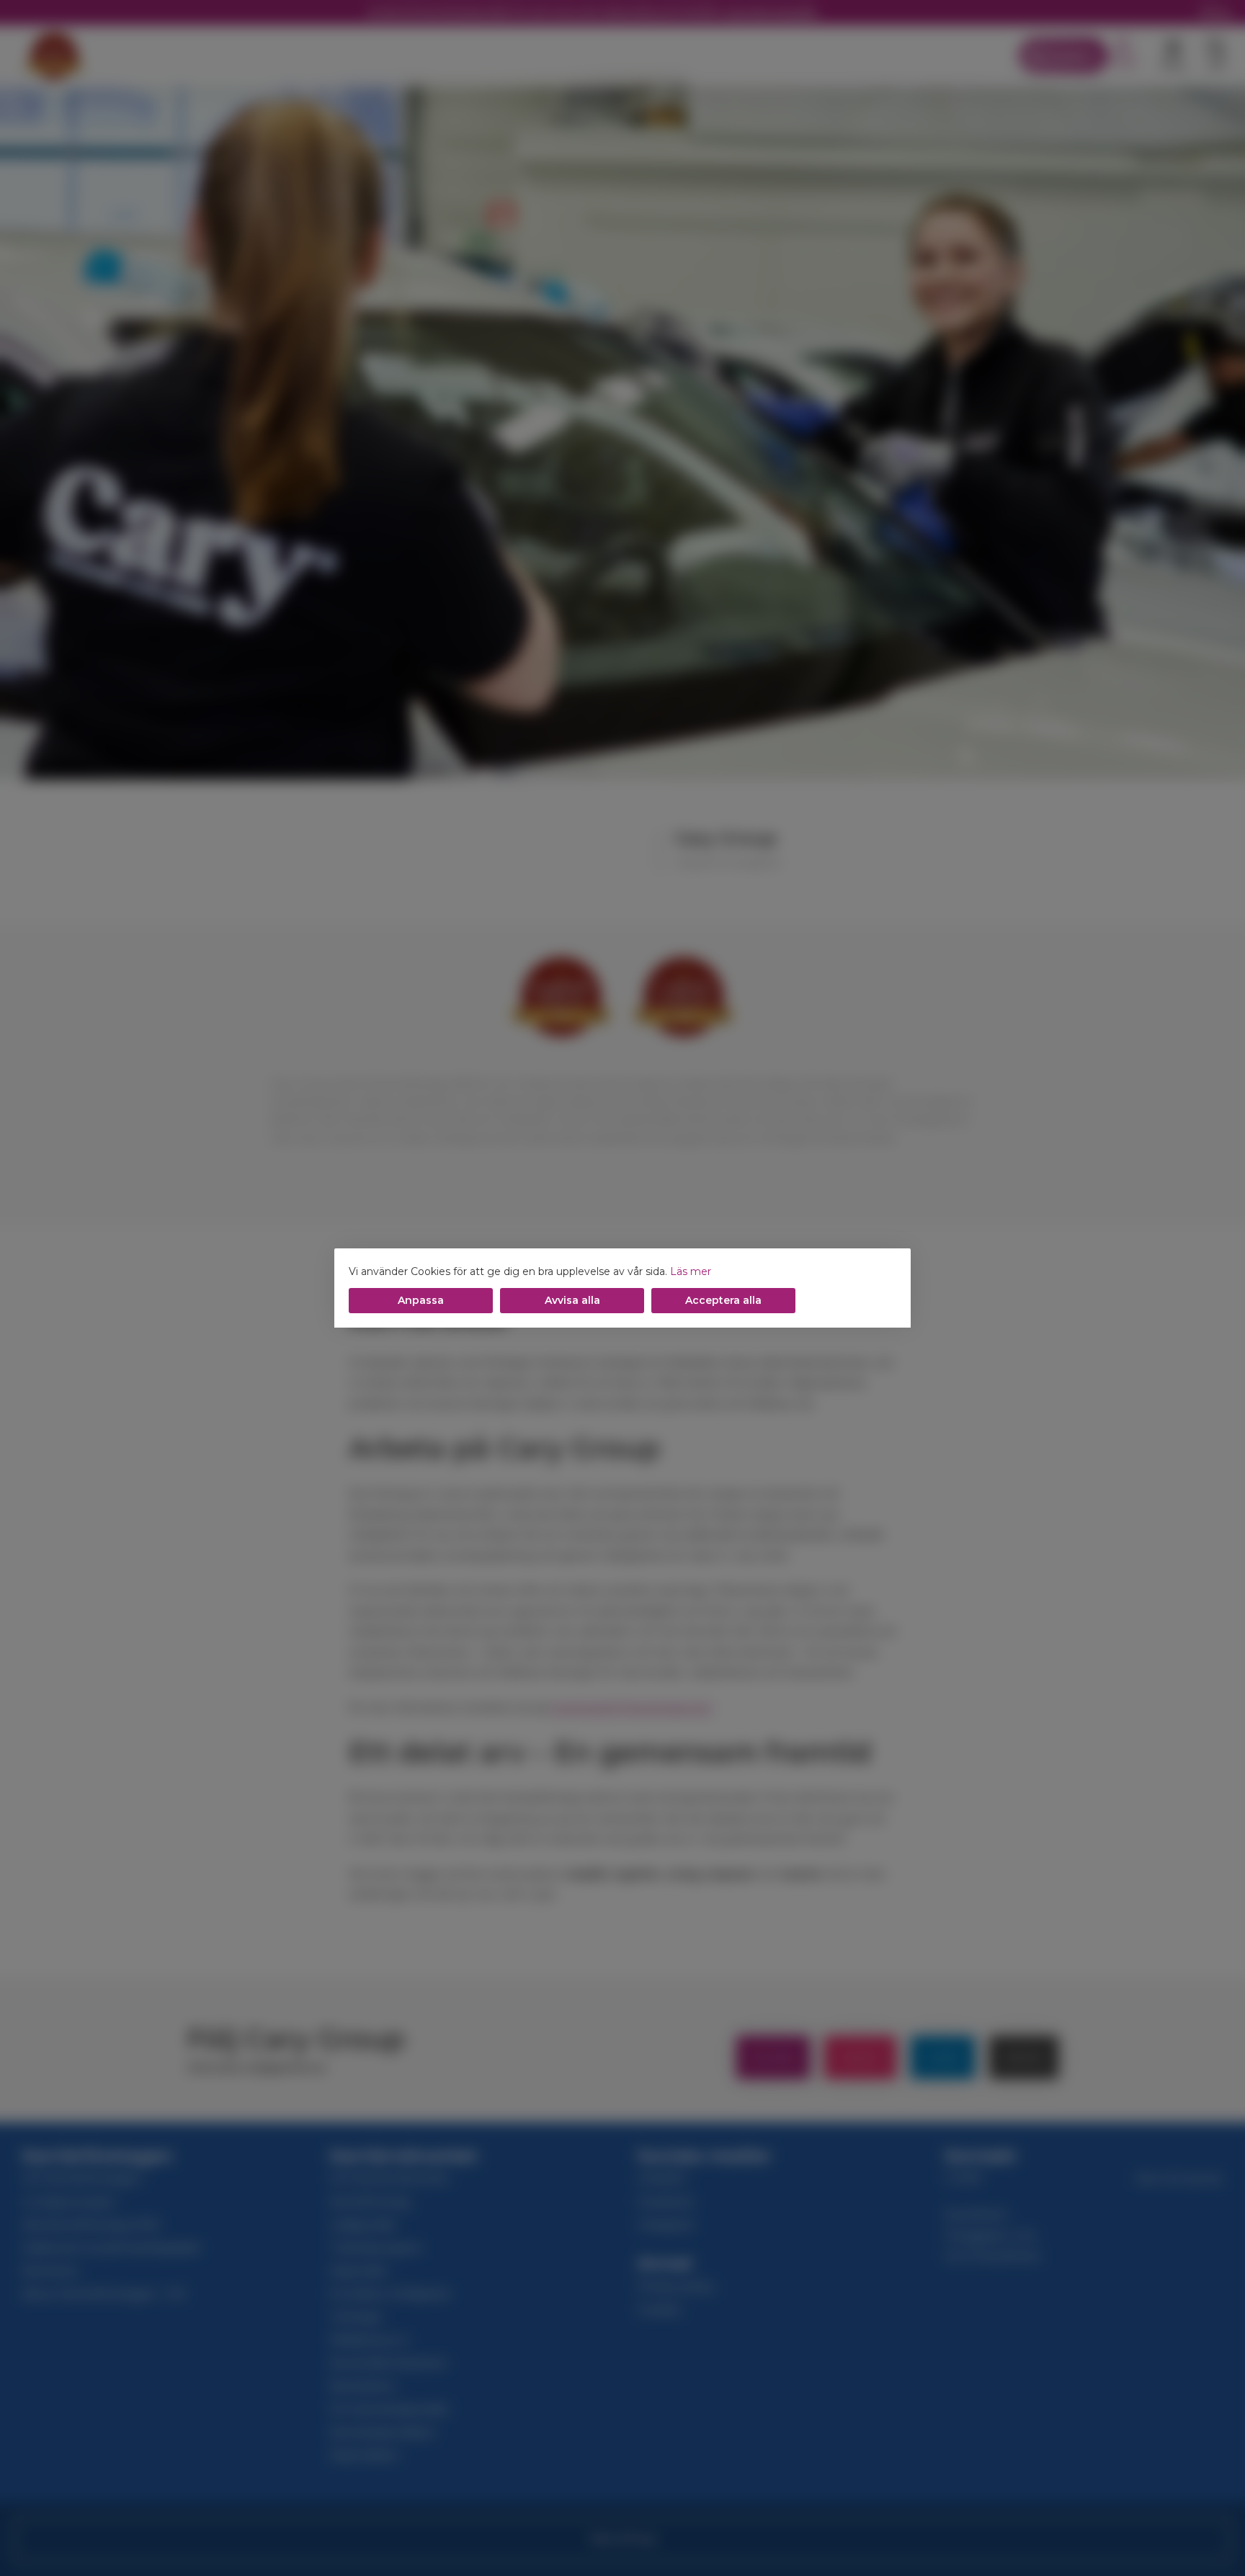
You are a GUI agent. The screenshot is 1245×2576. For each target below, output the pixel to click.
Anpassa (421, 1300)
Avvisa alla (572, 1300)
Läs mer (691, 1271)
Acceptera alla (723, 1300)
